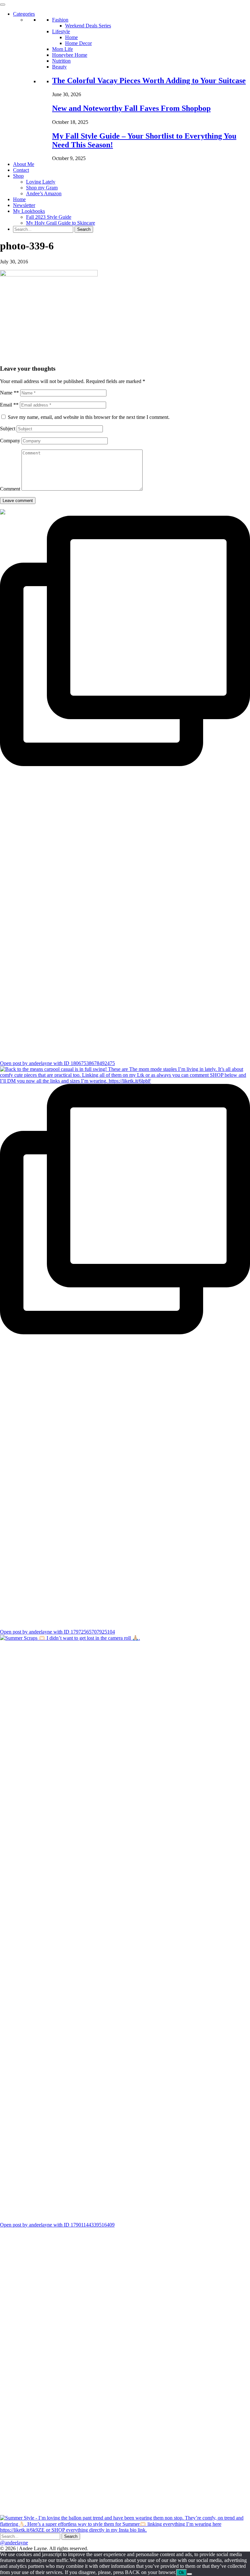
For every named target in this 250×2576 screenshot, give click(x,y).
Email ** (9, 405)
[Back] (189, 2574)
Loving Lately (41, 182)
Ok (181, 2573)
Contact (21, 170)
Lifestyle (61, 31)
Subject (8, 429)
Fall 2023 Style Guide (49, 217)
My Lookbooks (29, 211)
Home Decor (78, 43)
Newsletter (24, 205)
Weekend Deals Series (88, 26)
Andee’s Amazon (44, 193)
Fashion (60, 20)
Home (71, 37)
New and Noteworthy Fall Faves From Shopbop (131, 108)
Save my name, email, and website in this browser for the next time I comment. (89, 417)
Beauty (59, 67)
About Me (24, 164)
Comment (10, 489)
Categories (24, 14)
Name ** (9, 393)
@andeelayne (14, 2543)
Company (10, 441)
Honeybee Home (70, 55)
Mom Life (62, 49)
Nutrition (61, 61)
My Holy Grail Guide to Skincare (61, 223)
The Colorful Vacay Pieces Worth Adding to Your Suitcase (149, 81)
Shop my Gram (42, 188)
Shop (18, 176)
